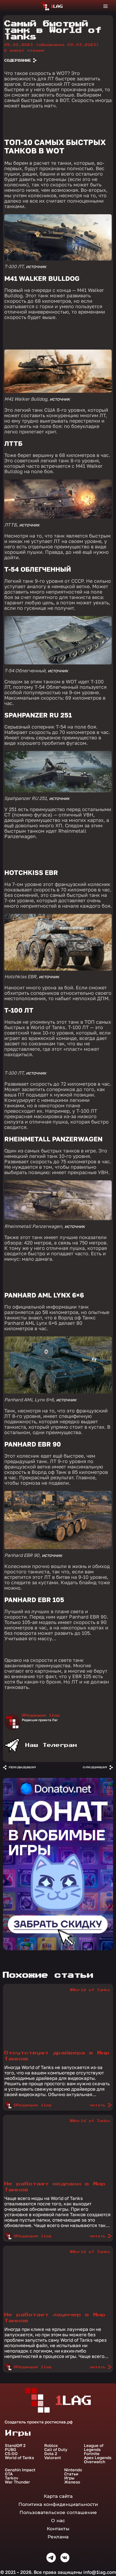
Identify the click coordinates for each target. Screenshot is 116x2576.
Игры (69, 2478)
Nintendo (73, 2470)
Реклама (58, 2537)
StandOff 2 (15, 2445)
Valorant (53, 2458)
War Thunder (17, 2482)
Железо (72, 2482)
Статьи (71, 2474)
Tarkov (12, 2478)
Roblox (51, 2445)
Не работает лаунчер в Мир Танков (55, 2318)
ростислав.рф (59, 2422)
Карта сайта (58, 2496)
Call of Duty (56, 2450)
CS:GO (11, 2454)
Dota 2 (51, 2454)
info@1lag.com (100, 2572)
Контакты (58, 2529)
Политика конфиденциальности (58, 2504)
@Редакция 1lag (41, 1715)
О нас (58, 2521)
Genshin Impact (20, 2470)
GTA (9, 2474)
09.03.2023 (52, 45)
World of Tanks (19, 2458)
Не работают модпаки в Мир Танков (55, 2187)
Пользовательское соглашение (58, 2512)
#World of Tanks (90, 1990)
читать (98, 2105)
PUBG (11, 2450)
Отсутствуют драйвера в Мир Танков (57, 2056)
